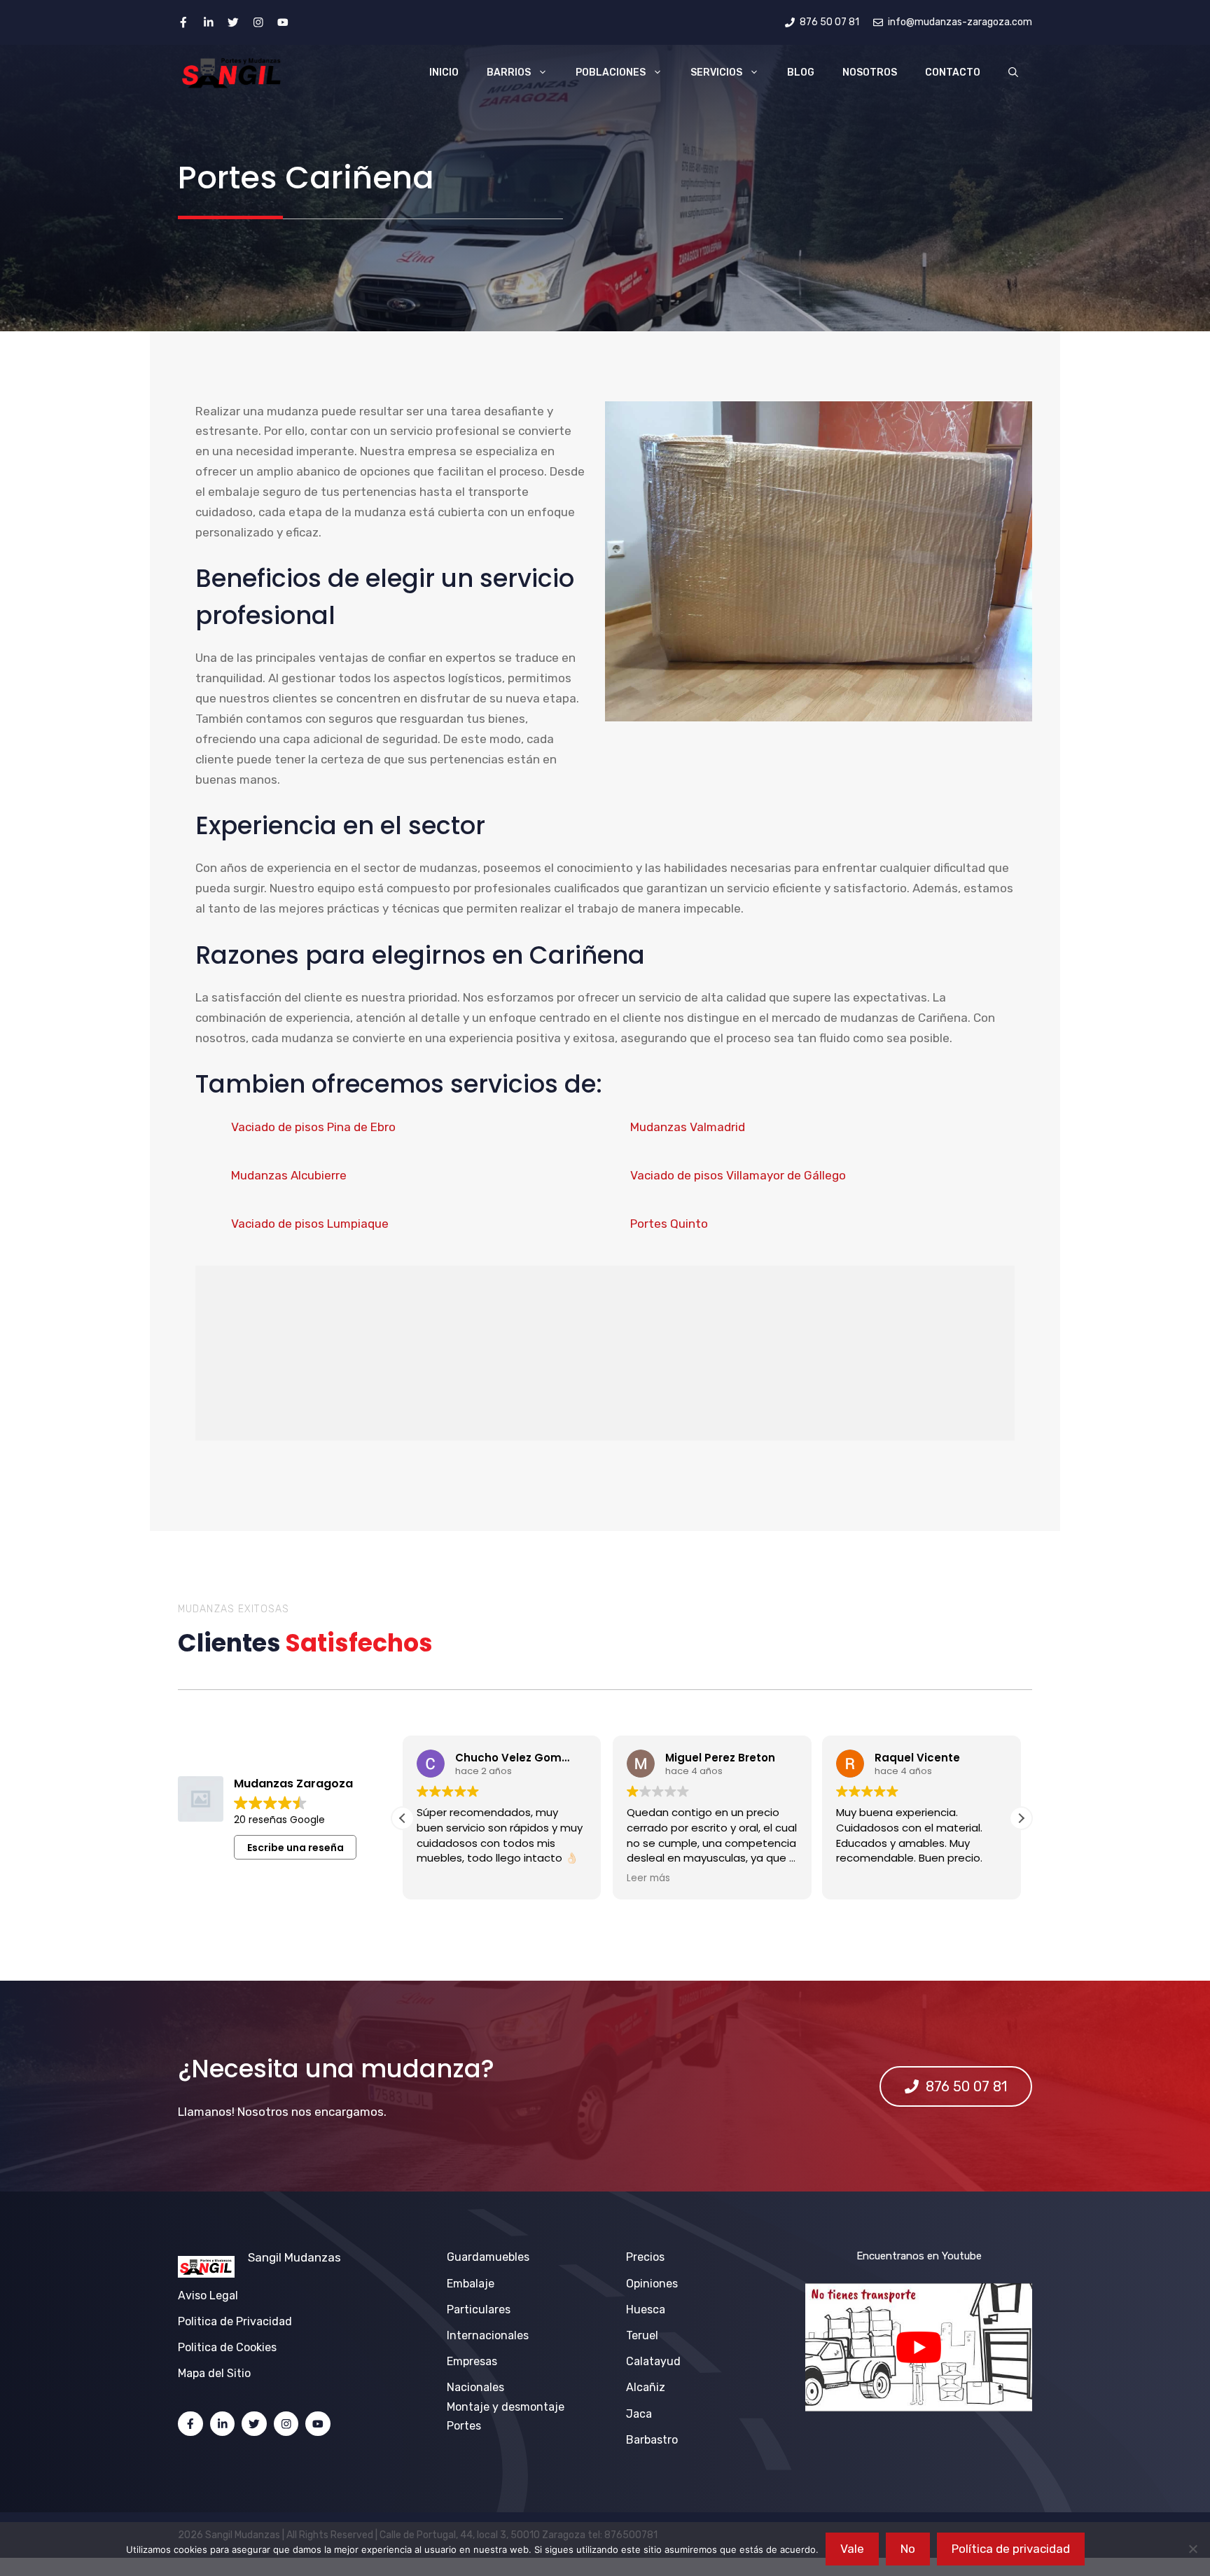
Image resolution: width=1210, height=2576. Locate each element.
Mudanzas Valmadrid (688, 1127)
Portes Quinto (669, 1224)
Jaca (639, 2414)
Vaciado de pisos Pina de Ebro (313, 1127)
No (908, 2549)
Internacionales (488, 2335)
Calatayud (653, 2361)
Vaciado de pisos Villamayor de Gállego (738, 1175)
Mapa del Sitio (214, 2373)
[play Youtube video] (919, 2347)
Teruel (642, 2335)
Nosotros (870, 72)
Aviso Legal (208, 2295)
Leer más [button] (646, 1878)
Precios (645, 2257)
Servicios (716, 72)
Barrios (509, 72)
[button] (1013, 73)
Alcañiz (646, 2387)
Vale (852, 2549)
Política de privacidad (1011, 2549)
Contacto (953, 72)
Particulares (479, 2310)
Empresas (472, 2361)
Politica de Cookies (227, 2347)
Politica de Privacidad (235, 2321)
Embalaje (471, 2284)
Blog (801, 72)
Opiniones (652, 2284)
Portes (464, 2426)
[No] (1192, 2549)
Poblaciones (611, 72)
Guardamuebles (488, 2257)
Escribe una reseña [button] (295, 1848)
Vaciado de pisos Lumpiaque (310, 1224)
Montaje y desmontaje (506, 2407)
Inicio (444, 72)
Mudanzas (313, 2257)
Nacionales (475, 2387)
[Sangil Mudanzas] (232, 73)
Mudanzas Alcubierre (289, 1175)
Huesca (646, 2310)
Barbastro (652, 2440)
